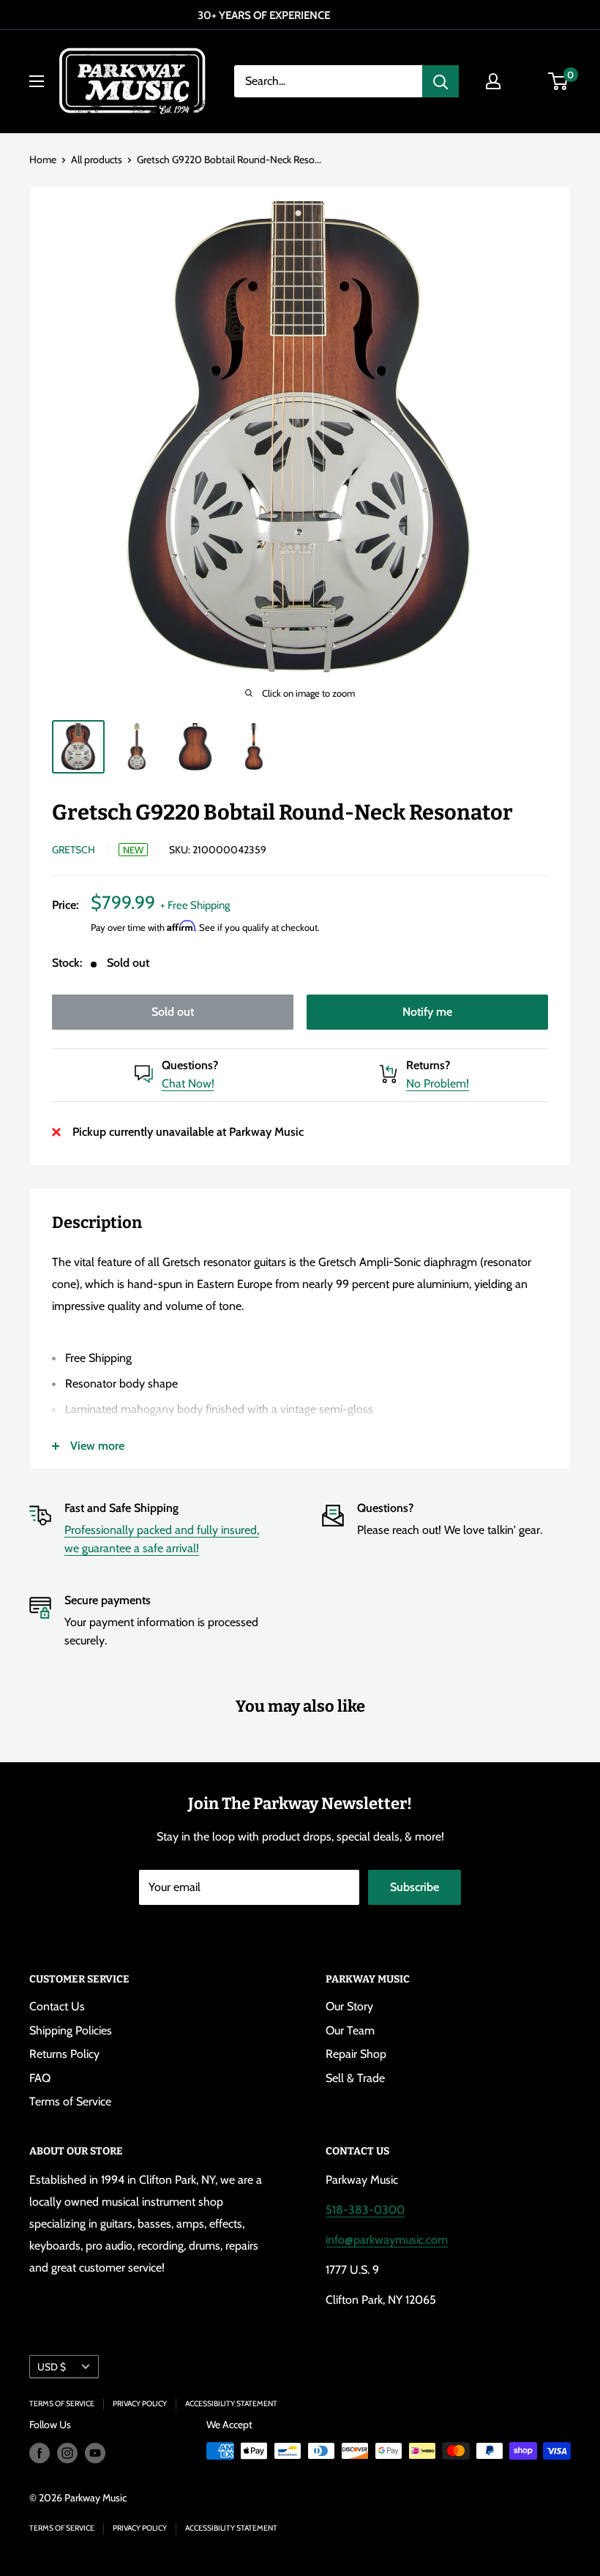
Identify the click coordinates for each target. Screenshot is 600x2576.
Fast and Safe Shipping (121, 1508)
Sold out (173, 1012)
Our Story (349, 2006)
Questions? (190, 1065)
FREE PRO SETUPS (299, 15)
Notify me (427, 1012)
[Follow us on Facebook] (40, 2453)
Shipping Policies (71, 2030)
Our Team (350, 2030)
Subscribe (415, 1887)
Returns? (428, 1065)
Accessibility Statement (231, 2404)
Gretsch (74, 850)
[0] (559, 81)
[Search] (440, 81)
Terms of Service (70, 2101)
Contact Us (57, 2006)
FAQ (40, 2078)
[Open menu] (37, 81)
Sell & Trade (355, 2078)
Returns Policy (64, 2054)
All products (97, 160)
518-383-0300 (365, 2210)
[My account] (493, 81)
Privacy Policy (140, 2404)
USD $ (52, 2367)
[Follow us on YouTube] (95, 2453)
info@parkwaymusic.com (387, 2240)
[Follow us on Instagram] (67, 2453)
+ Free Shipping (195, 905)
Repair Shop (356, 2054)
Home (43, 160)
